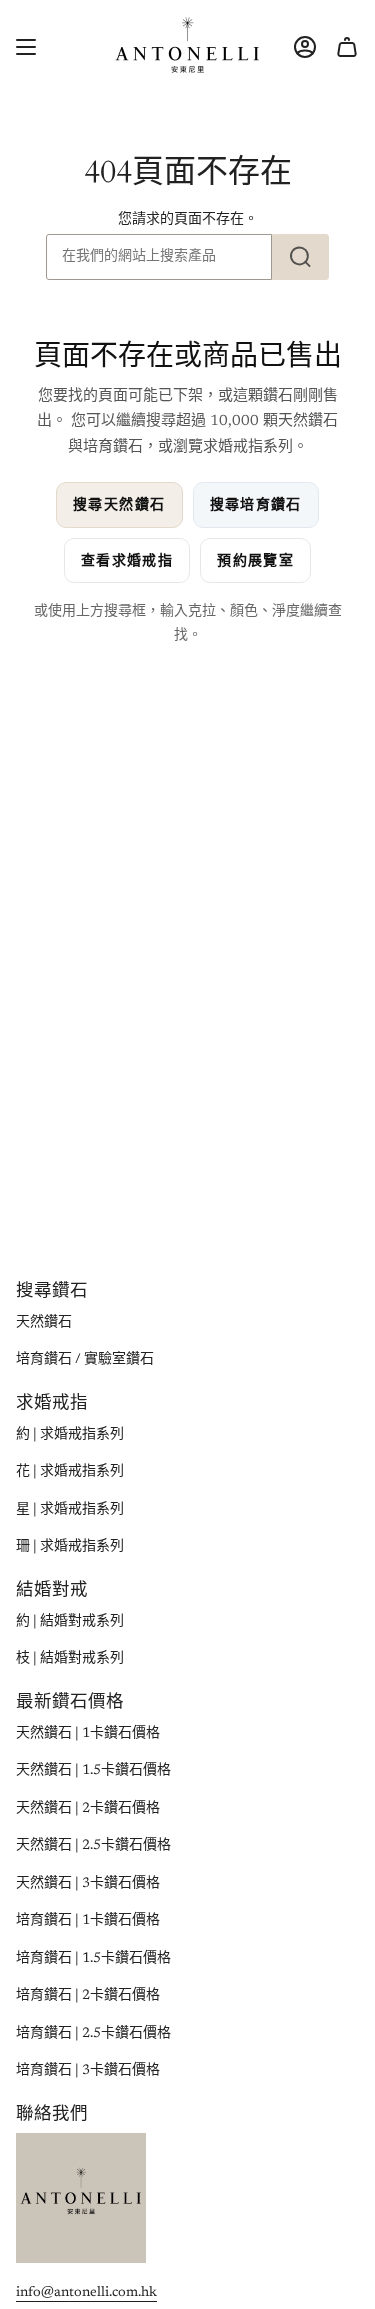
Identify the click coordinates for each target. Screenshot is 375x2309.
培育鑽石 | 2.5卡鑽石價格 (93, 2034)
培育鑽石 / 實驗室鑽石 (85, 1360)
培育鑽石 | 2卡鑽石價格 (88, 1996)
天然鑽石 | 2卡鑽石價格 (88, 1809)
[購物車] (347, 46)
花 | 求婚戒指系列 (70, 1472)
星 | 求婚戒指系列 (70, 1510)
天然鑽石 (44, 1323)
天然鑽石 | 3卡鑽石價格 (88, 1884)
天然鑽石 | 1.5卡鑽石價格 (93, 1771)
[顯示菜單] (26, 46)
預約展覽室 (255, 560)
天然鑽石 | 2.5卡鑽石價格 (93, 1846)
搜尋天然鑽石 (119, 504)
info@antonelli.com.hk (86, 2293)
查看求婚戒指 (127, 560)
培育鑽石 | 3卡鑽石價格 (88, 2071)
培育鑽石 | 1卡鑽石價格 (88, 1921)
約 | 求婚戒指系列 (70, 1435)
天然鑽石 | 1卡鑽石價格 (88, 1734)
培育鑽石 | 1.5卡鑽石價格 (93, 1959)
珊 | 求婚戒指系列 (70, 1547)
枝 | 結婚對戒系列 (70, 1659)
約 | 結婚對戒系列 (70, 1622)
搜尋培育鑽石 (256, 504)
